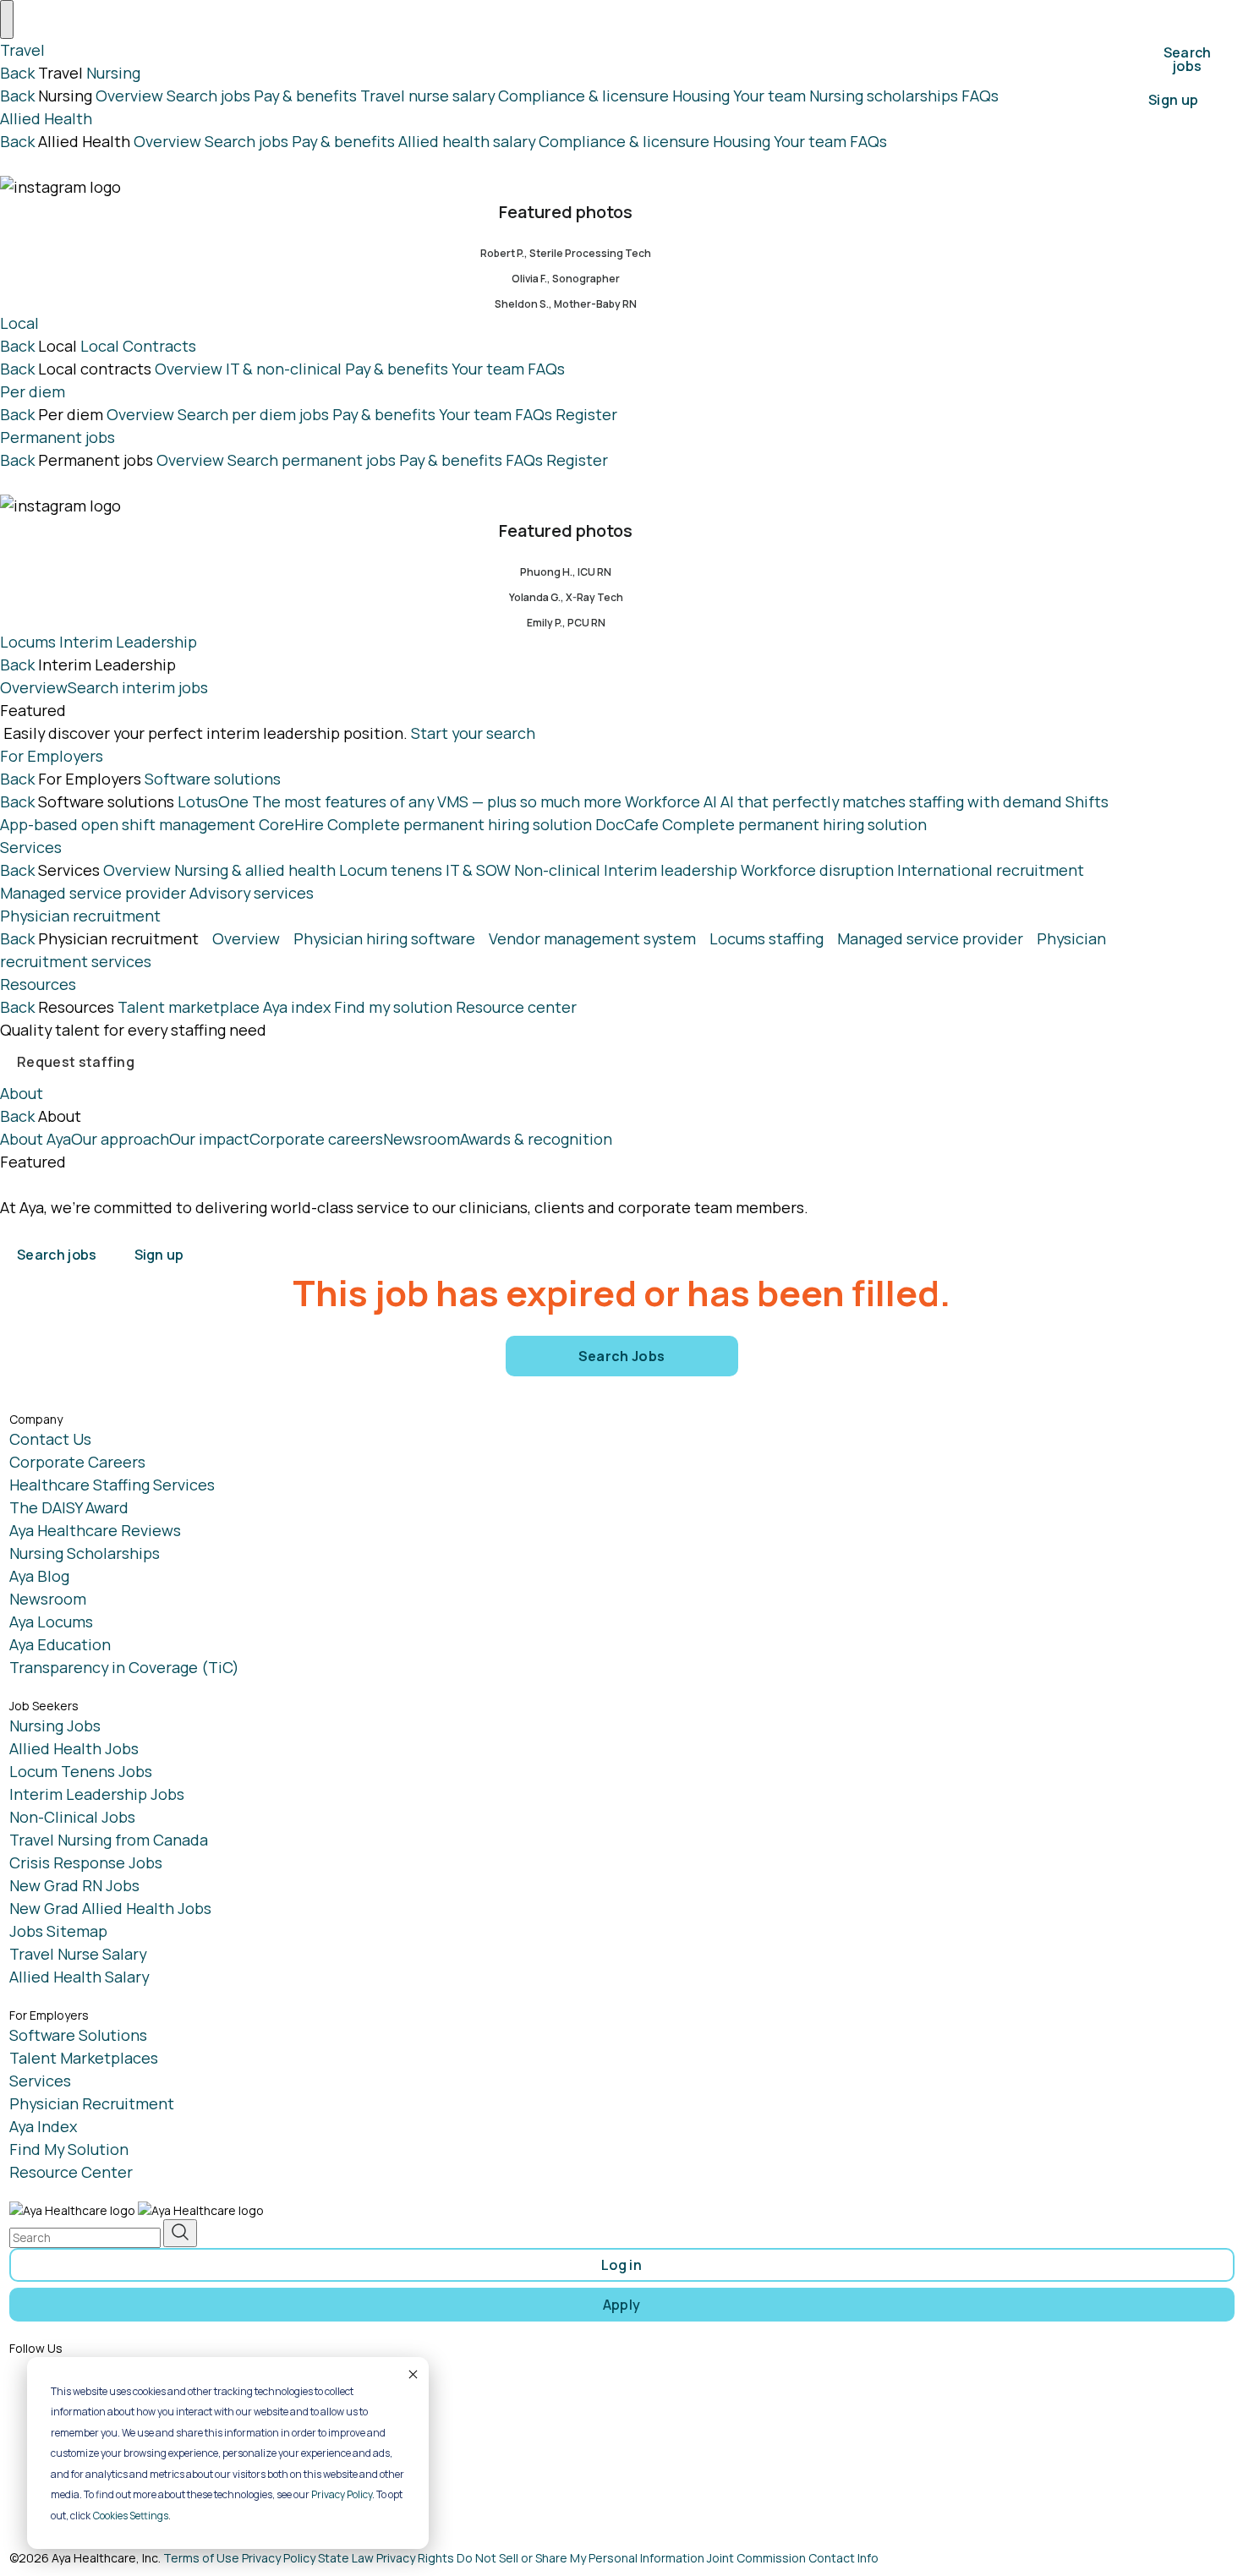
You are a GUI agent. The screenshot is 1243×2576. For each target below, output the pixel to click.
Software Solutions (78, 2035)
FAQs (980, 96)
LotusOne (400, 801)
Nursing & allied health (255, 870)
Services (31, 847)
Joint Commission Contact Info (793, 2558)
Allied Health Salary (79, 1977)
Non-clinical (557, 870)
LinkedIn (74, 2431)
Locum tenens (391, 870)
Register (586, 414)
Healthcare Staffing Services (112, 1485)
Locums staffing (767, 938)
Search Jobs (622, 1356)
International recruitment (991, 870)
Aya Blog (39, 1576)
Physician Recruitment (92, 2103)
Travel (22, 50)
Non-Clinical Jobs (72, 1817)
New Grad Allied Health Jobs (110, 1908)
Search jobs (208, 96)
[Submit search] (180, 2233)
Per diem (33, 391)
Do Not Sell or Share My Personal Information (580, 2558)
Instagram (79, 2399)
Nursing (113, 73)
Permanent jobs (57, 437)
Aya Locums (51, 1622)
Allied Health (46, 118)
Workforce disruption (817, 870)
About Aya (36, 1139)
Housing (701, 96)
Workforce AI (843, 801)
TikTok (67, 2493)
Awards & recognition (536, 1139)
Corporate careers (316, 1139)
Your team (769, 96)
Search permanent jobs (312, 460)
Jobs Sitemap (58, 1931)
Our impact (209, 1139)
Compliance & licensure (583, 96)
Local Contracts (138, 346)
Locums (28, 642)
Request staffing (76, 1062)
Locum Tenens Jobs (81, 1771)
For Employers (52, 756)
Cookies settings (131, 2516)
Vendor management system (592, 938)
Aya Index (43, 2126)
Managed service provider (93, 893)
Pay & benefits (305, 96)
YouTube (74, 2462)
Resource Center (71, 2172)
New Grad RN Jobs (74, 1885)
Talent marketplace (189, 1007)
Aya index (297, 1007)
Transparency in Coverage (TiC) (124, 1667)
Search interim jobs (138, 687)
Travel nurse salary (427, 96)
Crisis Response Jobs (86, 1862)
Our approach (120, 1139)
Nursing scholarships (884, 96)
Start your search (473, 733)
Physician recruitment (80, 916)
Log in (621, 2265)
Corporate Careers (77, 1462)
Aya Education (60, 1644)
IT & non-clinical (284, 369)
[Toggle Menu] (7, 19)
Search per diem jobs (253, 414)
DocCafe (761, 824)
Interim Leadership (128, 642)
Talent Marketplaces (84, 2058)
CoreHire (425, 824)
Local (19, 323)
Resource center (516, 1007)
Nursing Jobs (55, 1726)
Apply (622, 2305)
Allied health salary (467, 141)
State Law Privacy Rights (386, 2558)
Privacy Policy (342, 2494)
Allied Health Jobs (74, 1748)
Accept (412, 2374)
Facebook (78, 2368)
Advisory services (252, 893)
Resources (38, 984)
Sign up (1173, 100)
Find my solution (393, 1007)
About (22, 1093)
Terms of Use (201, 2558)
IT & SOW (478, 870)
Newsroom (422, 1139)
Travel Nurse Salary (78, 1954)
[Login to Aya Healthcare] (222, 1239)
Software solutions (213, 779)
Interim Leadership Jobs (97, 1794)
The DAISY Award (69, 1507)
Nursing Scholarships (85, 1553)
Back (17, 73)
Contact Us (50, 1439)
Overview (129, 96)
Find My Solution (69, 2149)
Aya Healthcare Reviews (95, 1530)
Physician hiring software (384, 938)
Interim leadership (671, 870)
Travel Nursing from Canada (109, 1840)
